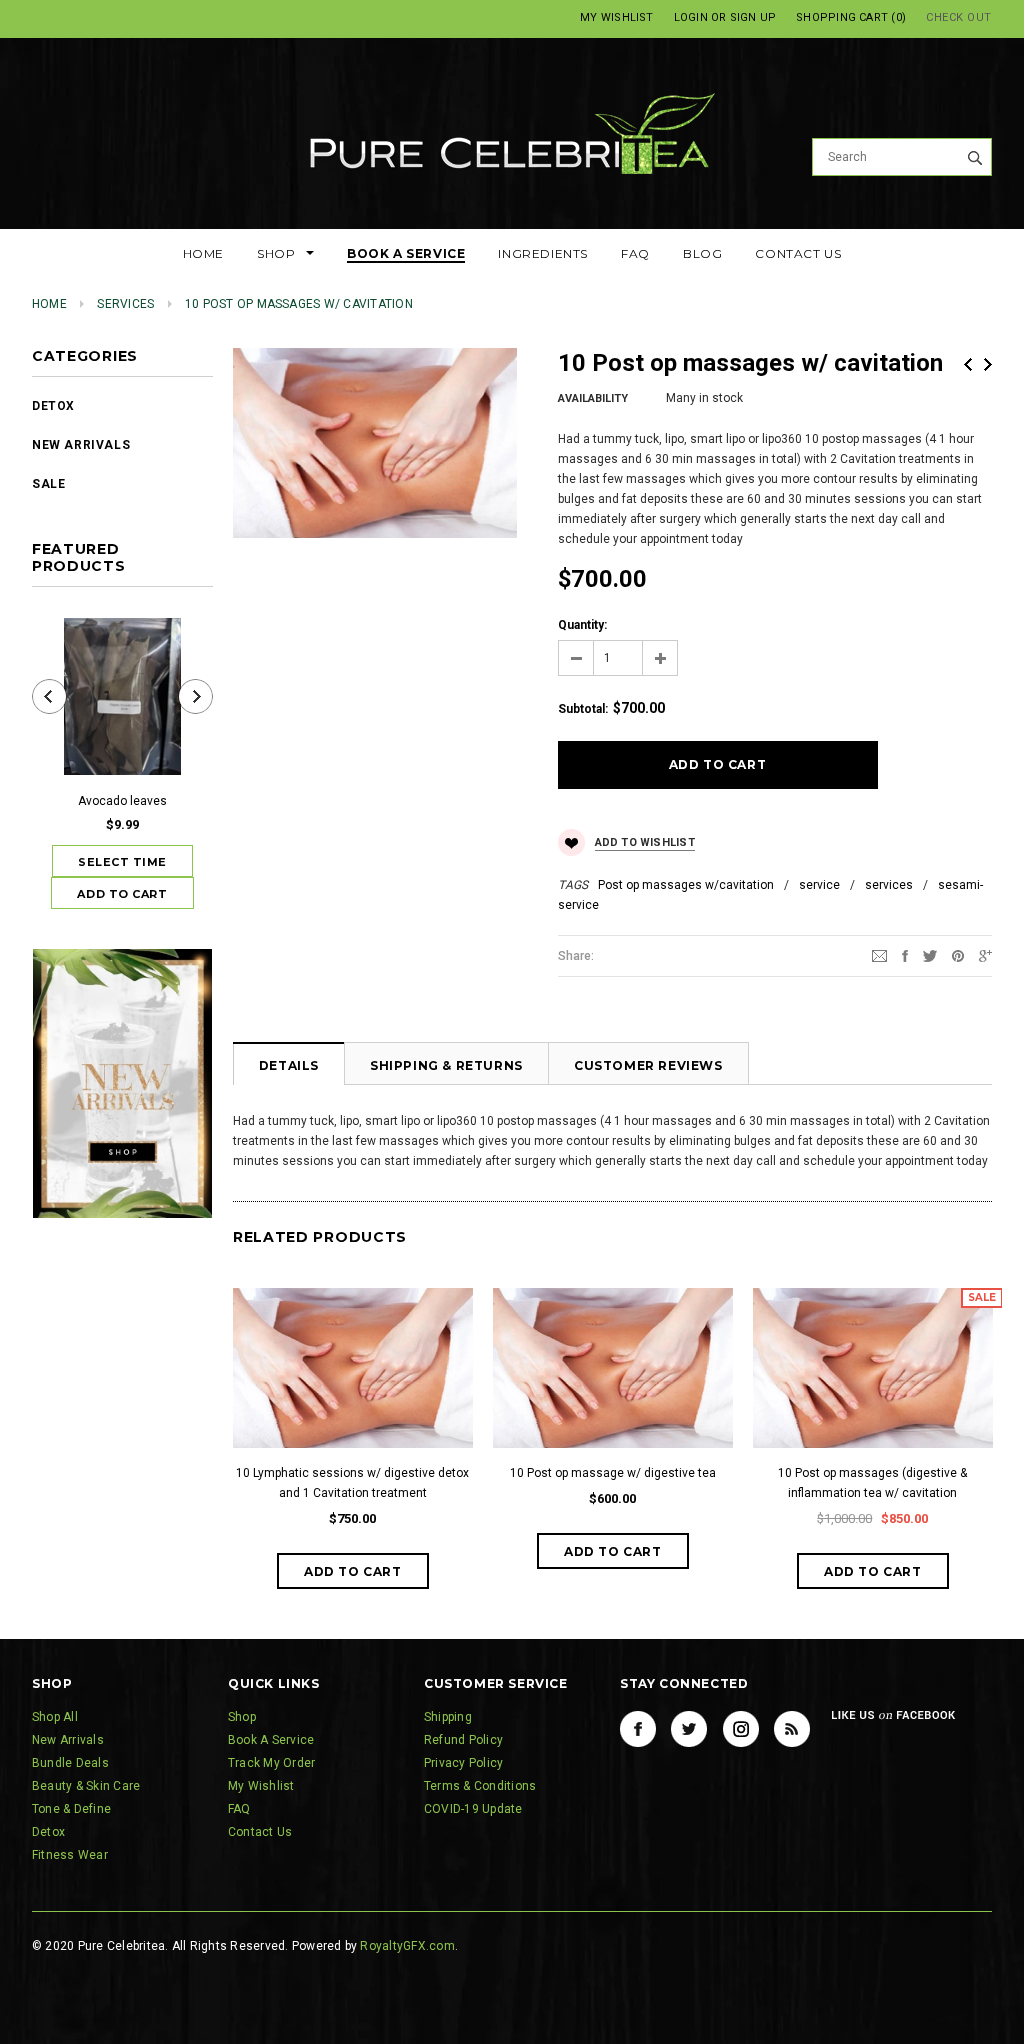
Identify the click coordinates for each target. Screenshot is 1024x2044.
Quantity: (582, 625)
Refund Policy (463, 1740)
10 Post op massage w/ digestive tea (613, 1473)
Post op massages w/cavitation (686, 885)
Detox (53, 406)
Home (49, 304)
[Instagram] (741, 1729)
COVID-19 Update (473, 1809)
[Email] (879, 955)
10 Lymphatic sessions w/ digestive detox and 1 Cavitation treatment (352, 1483)
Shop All (55, 1717)
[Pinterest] (958, 955)
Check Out (959, 17)
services (889, 885)
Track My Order (271, 1763)
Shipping (448, 1717)
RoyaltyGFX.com (407, 1946)
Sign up (753, 17)
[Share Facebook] (905, 955)
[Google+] (985, 955)
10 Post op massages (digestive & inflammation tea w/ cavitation (872, 1483)
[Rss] (792, 1729)
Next (988, 364)
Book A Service (271, 1740)
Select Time (122, 862)
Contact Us (260, 1832)
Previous (968, 364)
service (819, 885)
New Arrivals (81, 445)
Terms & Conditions (480, 1786)
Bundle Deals (70, 1763)
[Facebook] (638, 1729)
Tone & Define (71, 1809)
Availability (593, 398)
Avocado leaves (122, 801)
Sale (48, 484)
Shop (242, 1717)
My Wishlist (616, 17)
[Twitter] (930, 955)
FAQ (239, 1809)
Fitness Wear (70, 1855)
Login (691, 17)
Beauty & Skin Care (86, 1786)
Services (125, 304)
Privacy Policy (463, 1763)
